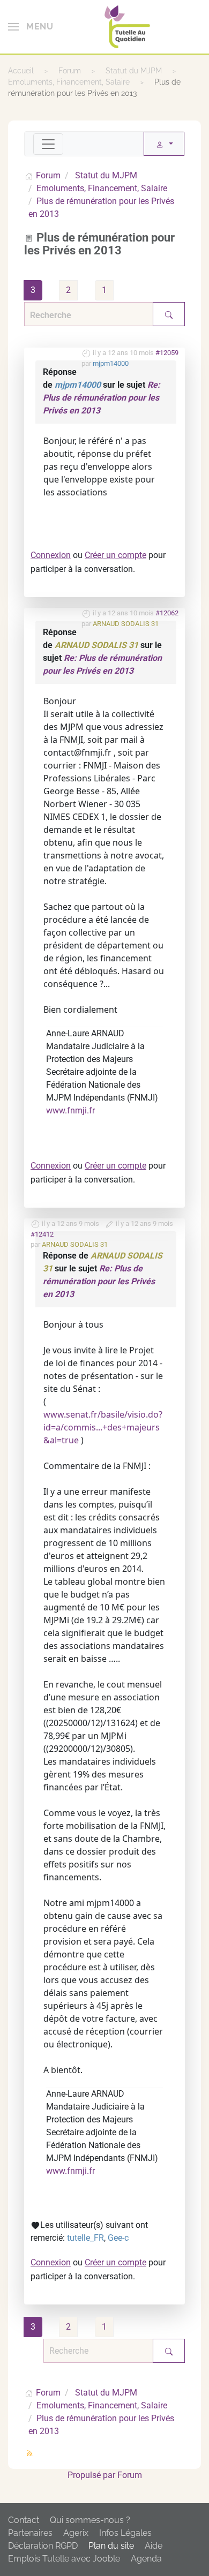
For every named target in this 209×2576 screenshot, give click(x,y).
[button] (31, 27)
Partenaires (30, 2533)
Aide (154, 2546)
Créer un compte (115, 555)
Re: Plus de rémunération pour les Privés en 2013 (102, 398)
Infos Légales (125, 2533)
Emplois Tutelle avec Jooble (64, 2559)
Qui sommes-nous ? (90, 2520)
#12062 (167, 613)
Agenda (146, 2559)
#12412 (42, 1234)
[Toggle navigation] (48, 144)
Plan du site (111, 2546)
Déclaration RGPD (43, 2546)
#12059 (167, 353)
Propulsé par (92, 2475)
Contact (24, 2520)
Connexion (51, 555)
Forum (130, 2475)
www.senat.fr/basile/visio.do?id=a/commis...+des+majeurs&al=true (103, 1427)
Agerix (76, 2533)
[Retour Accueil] (127, 27)
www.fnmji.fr (70, 1110)
